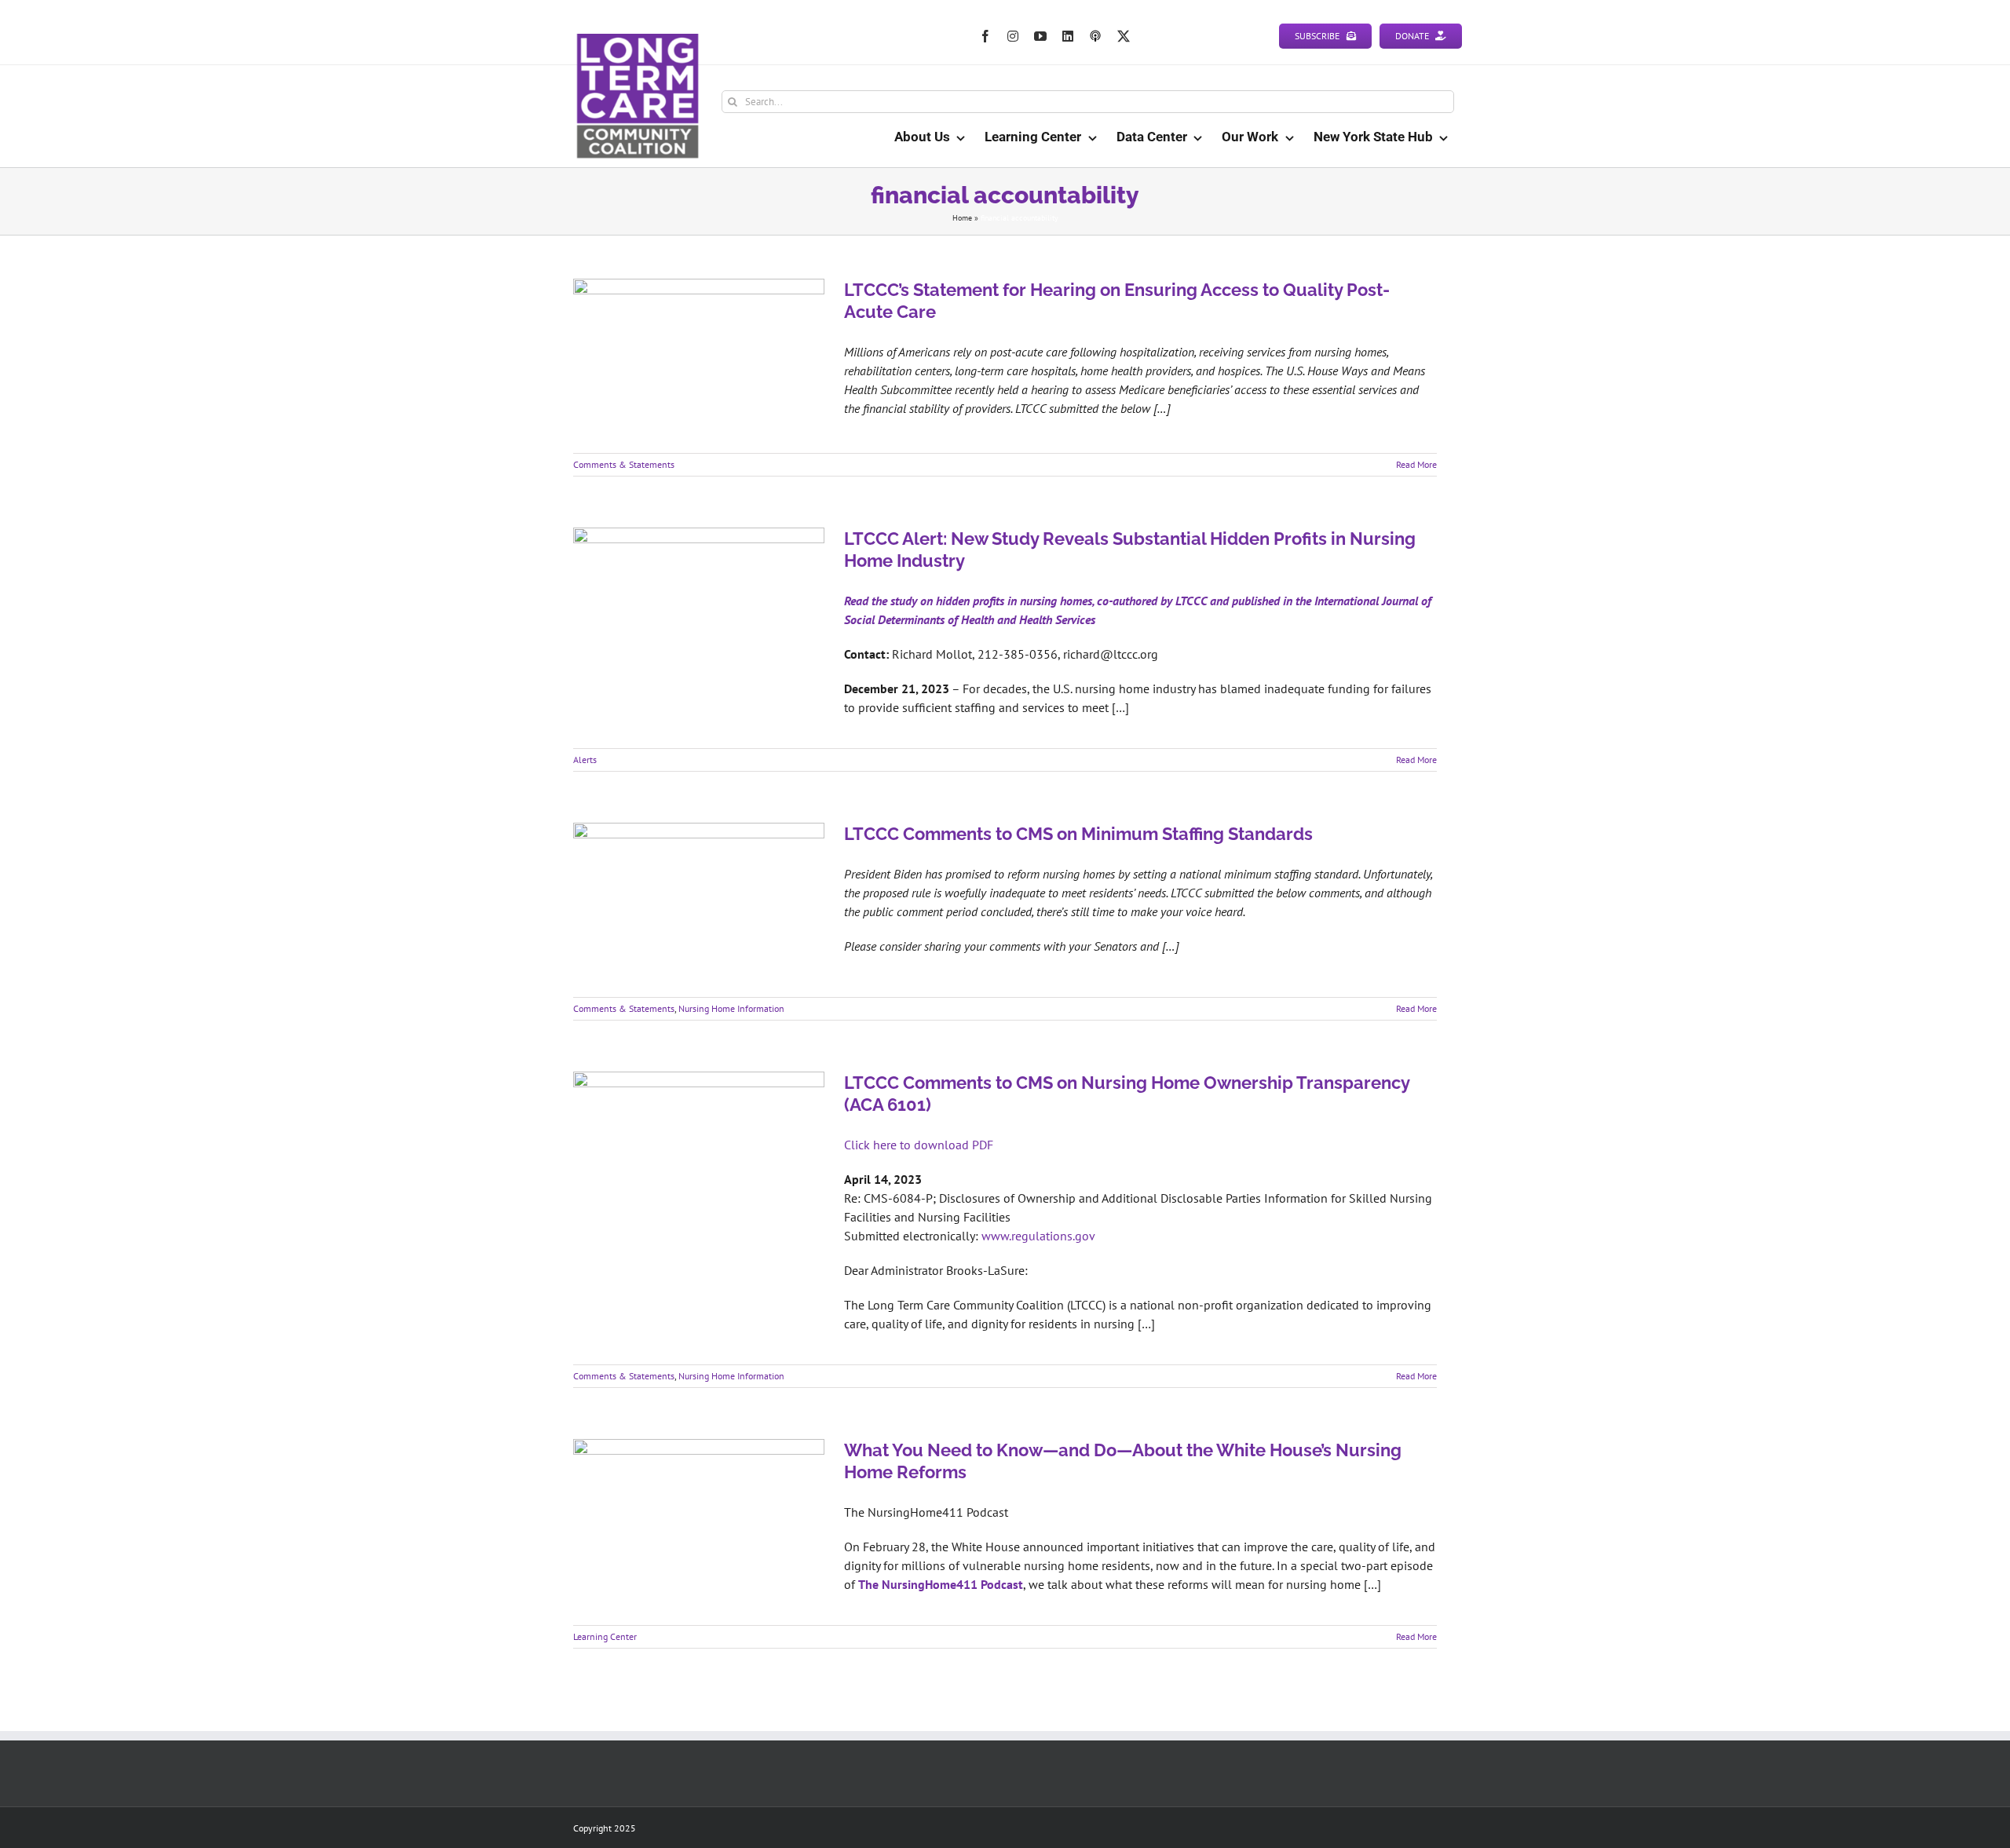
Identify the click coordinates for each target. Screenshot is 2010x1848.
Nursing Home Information (731, 1008)
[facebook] (985, 36)
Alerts (585, 760)
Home (962, 218)
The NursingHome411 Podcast (941, 1584)
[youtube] (1040, 36)
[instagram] (1013, 36)
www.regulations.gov (1038, 1236)
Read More (1416, 464)
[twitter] (1124, 36)
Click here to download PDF (919, 1145)
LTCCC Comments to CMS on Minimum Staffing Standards (1078, 834)
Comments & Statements (624, 464)
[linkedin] (1068, 36)
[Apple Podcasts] (1095, 36)
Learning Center (605, 1636)
